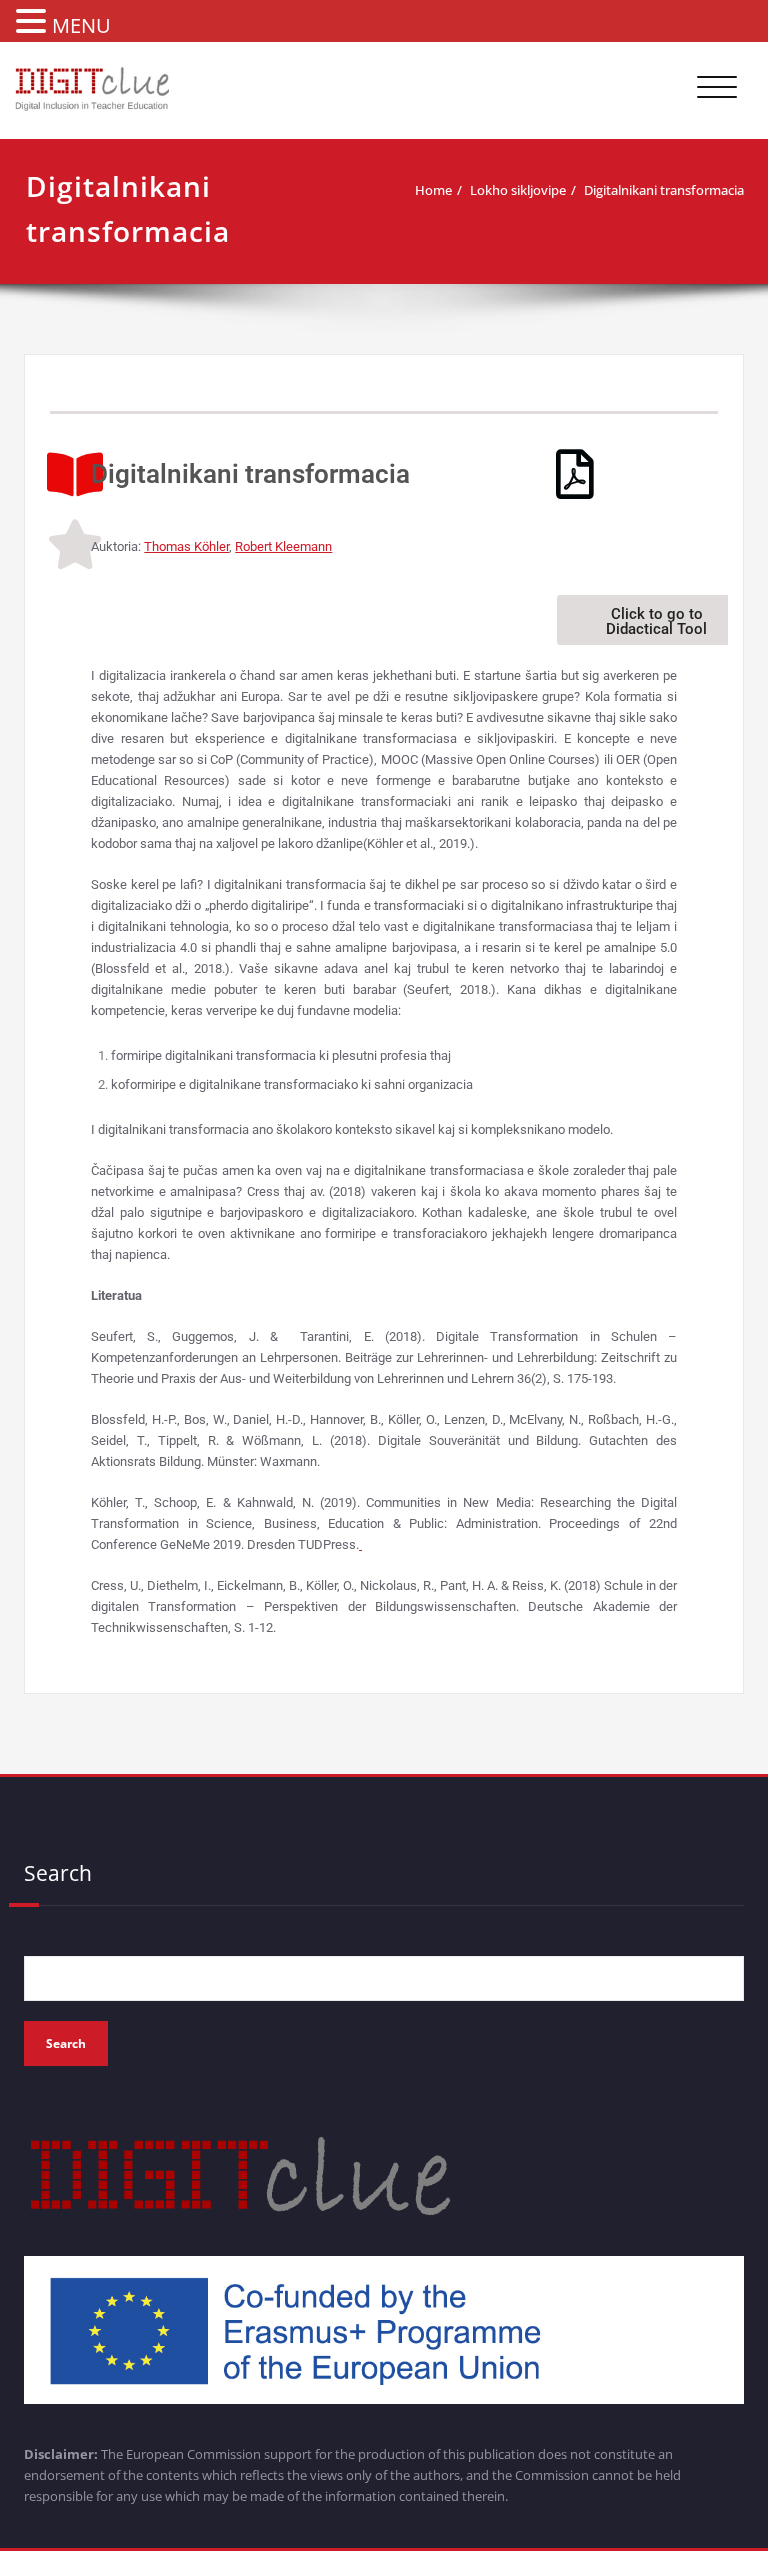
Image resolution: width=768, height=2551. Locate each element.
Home (433, 190)
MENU (81, 25)
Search (58, 1873)
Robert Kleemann (283, 546)
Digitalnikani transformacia (664, 190)
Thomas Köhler (186, 546)
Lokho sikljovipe (518, 190)
